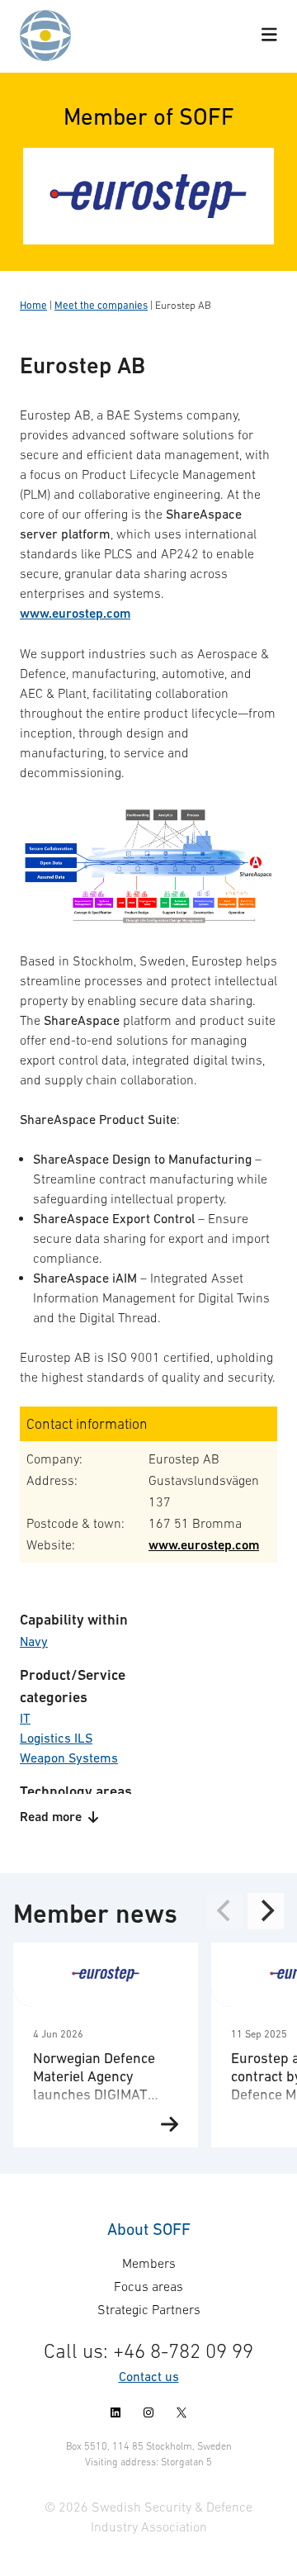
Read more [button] (51, 1817)
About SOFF (149, 2229)
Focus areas (148, 2286)
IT (25, 1718)
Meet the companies (101, 305)
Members (149, 2263)
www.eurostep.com (75, 613)
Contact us (149, 2376)
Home (33, 305)
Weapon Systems (69, 1758)
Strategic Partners (149, 2309)
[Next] (266, 1911)
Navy (34, 1641)
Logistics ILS (56, 1738)
